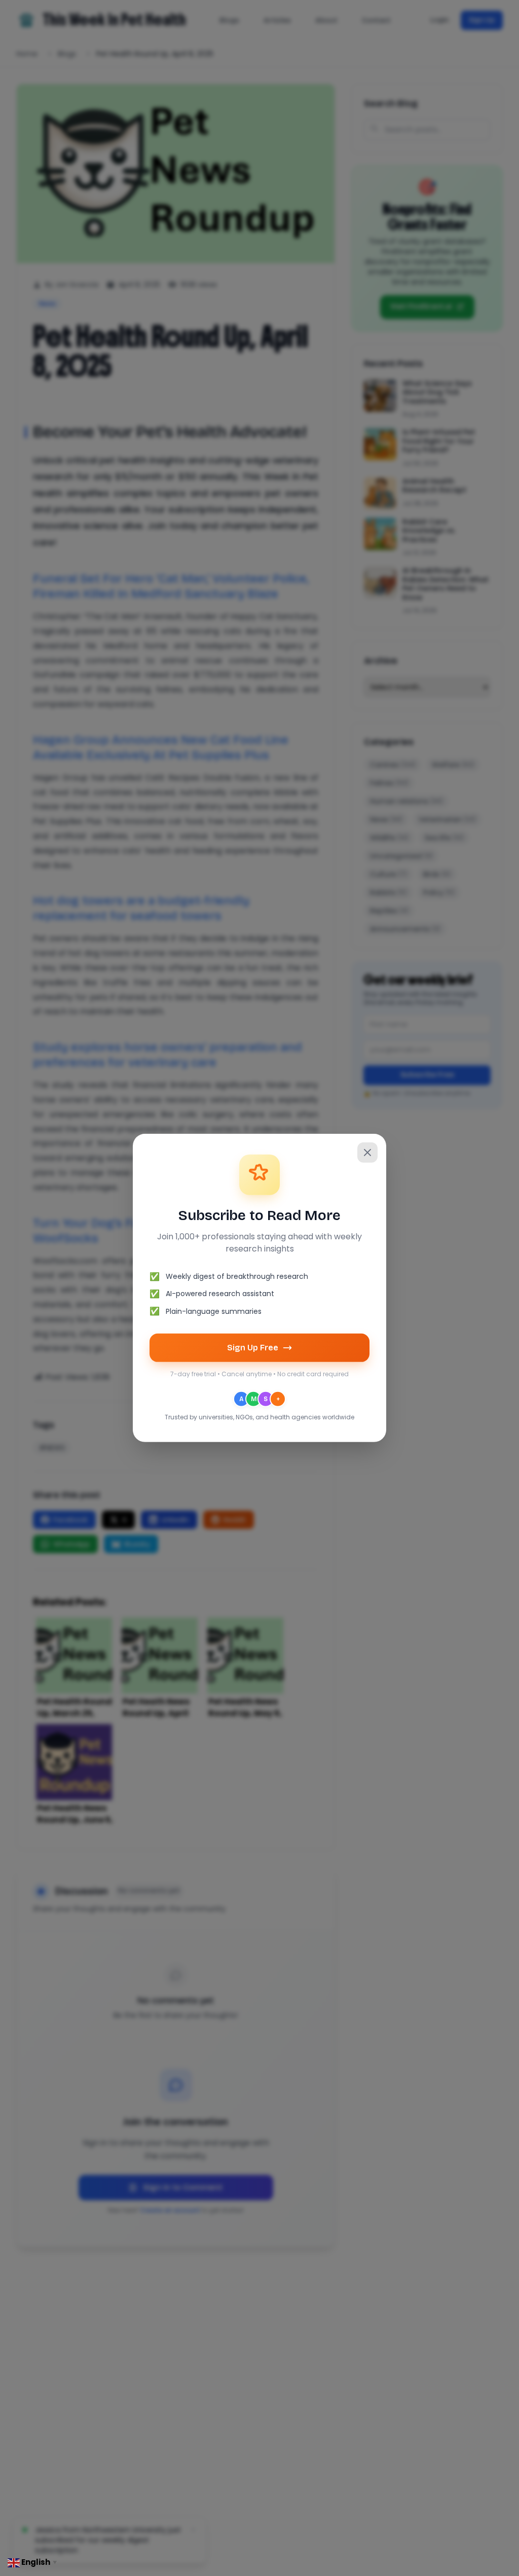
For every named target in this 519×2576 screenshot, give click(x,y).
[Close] (367, 1153)
